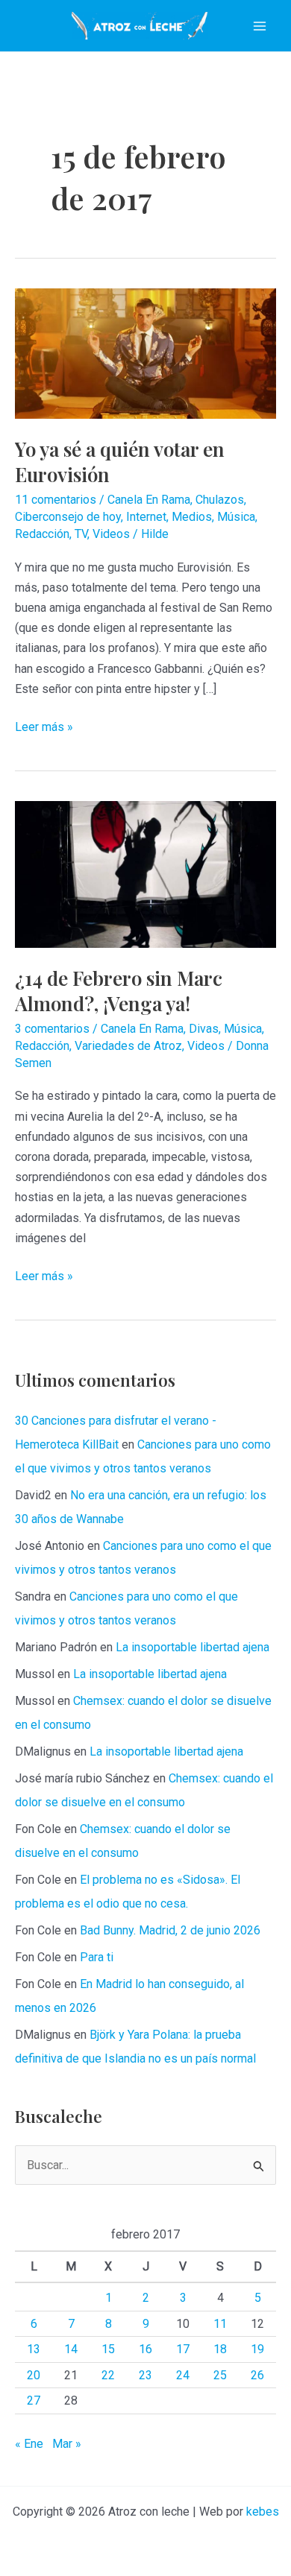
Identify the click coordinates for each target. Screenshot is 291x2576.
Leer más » (44, 728)
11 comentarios (56, 500)
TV (81, 534)
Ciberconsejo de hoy (68, 517)
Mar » (67, 2444)
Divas (204, 1029)
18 (220, 2349)
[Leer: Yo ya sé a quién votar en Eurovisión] (145, 353)
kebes (263, 2512)
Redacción (42, 534)
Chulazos (220, 500)
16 (145, 2349)
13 (34, 2349)
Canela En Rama (149, 500)
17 (183, 2349)
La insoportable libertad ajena (193, 1647)
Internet (146, 517)
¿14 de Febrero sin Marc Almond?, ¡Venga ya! (119, 991)
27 (34, 2401)
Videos (111, 534)
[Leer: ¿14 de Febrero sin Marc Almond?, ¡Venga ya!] (145, 874)
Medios (192, 517)
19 (257, 2349)
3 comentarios (52, 1029)
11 (220, 2324)
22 (108, 2375)
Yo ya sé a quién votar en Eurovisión (120, 462)
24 (183, 2375)
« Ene (29, 2444)
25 (220, 2375)
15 (108, 2349)
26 (257, 2375)
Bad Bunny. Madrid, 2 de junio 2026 (170, 1930)
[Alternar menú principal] (260, 26)
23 (145, 2375)
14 (71, 2349)
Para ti (97, 1957)
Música (236, 517)
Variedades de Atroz (128, 1046)
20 (34, 2375)
